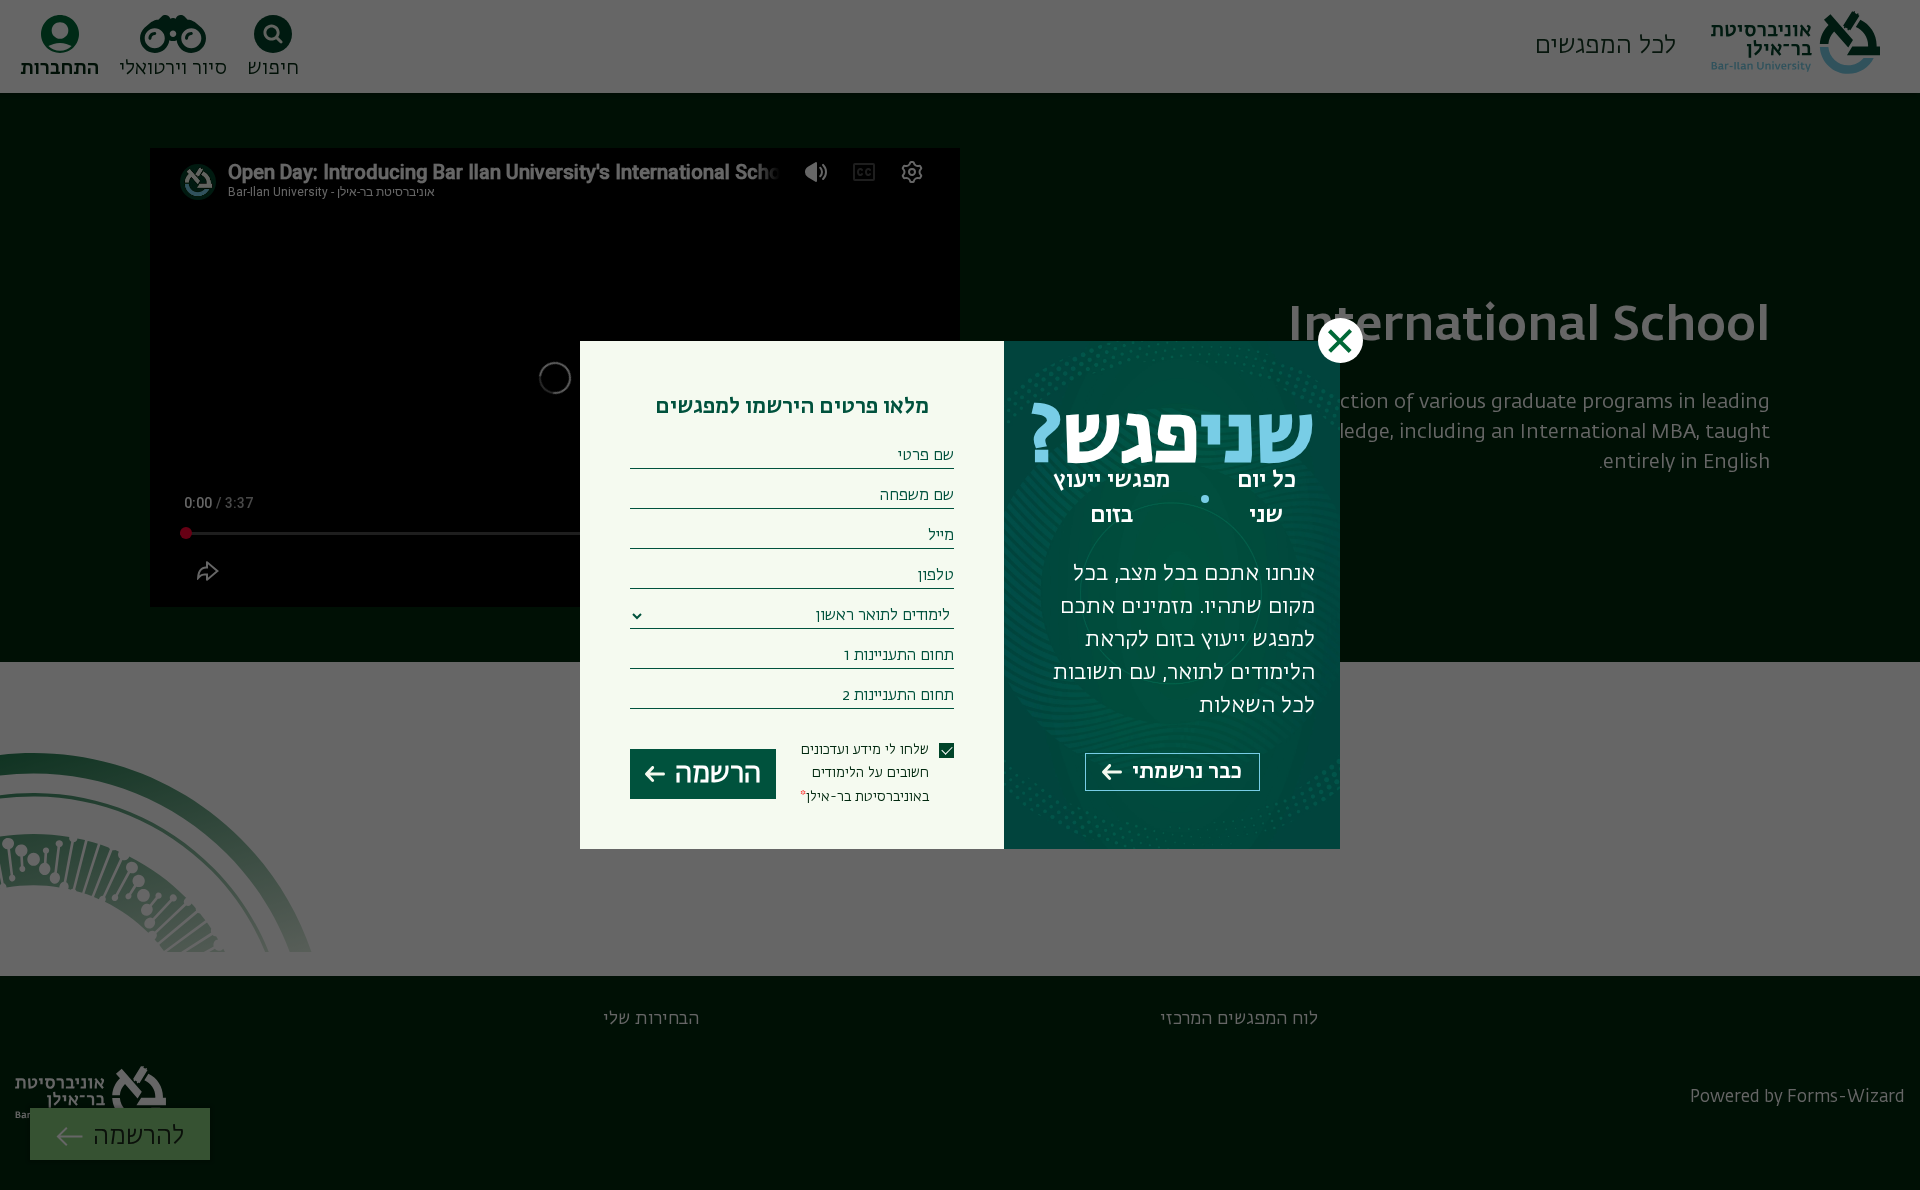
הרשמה (718, 774)
